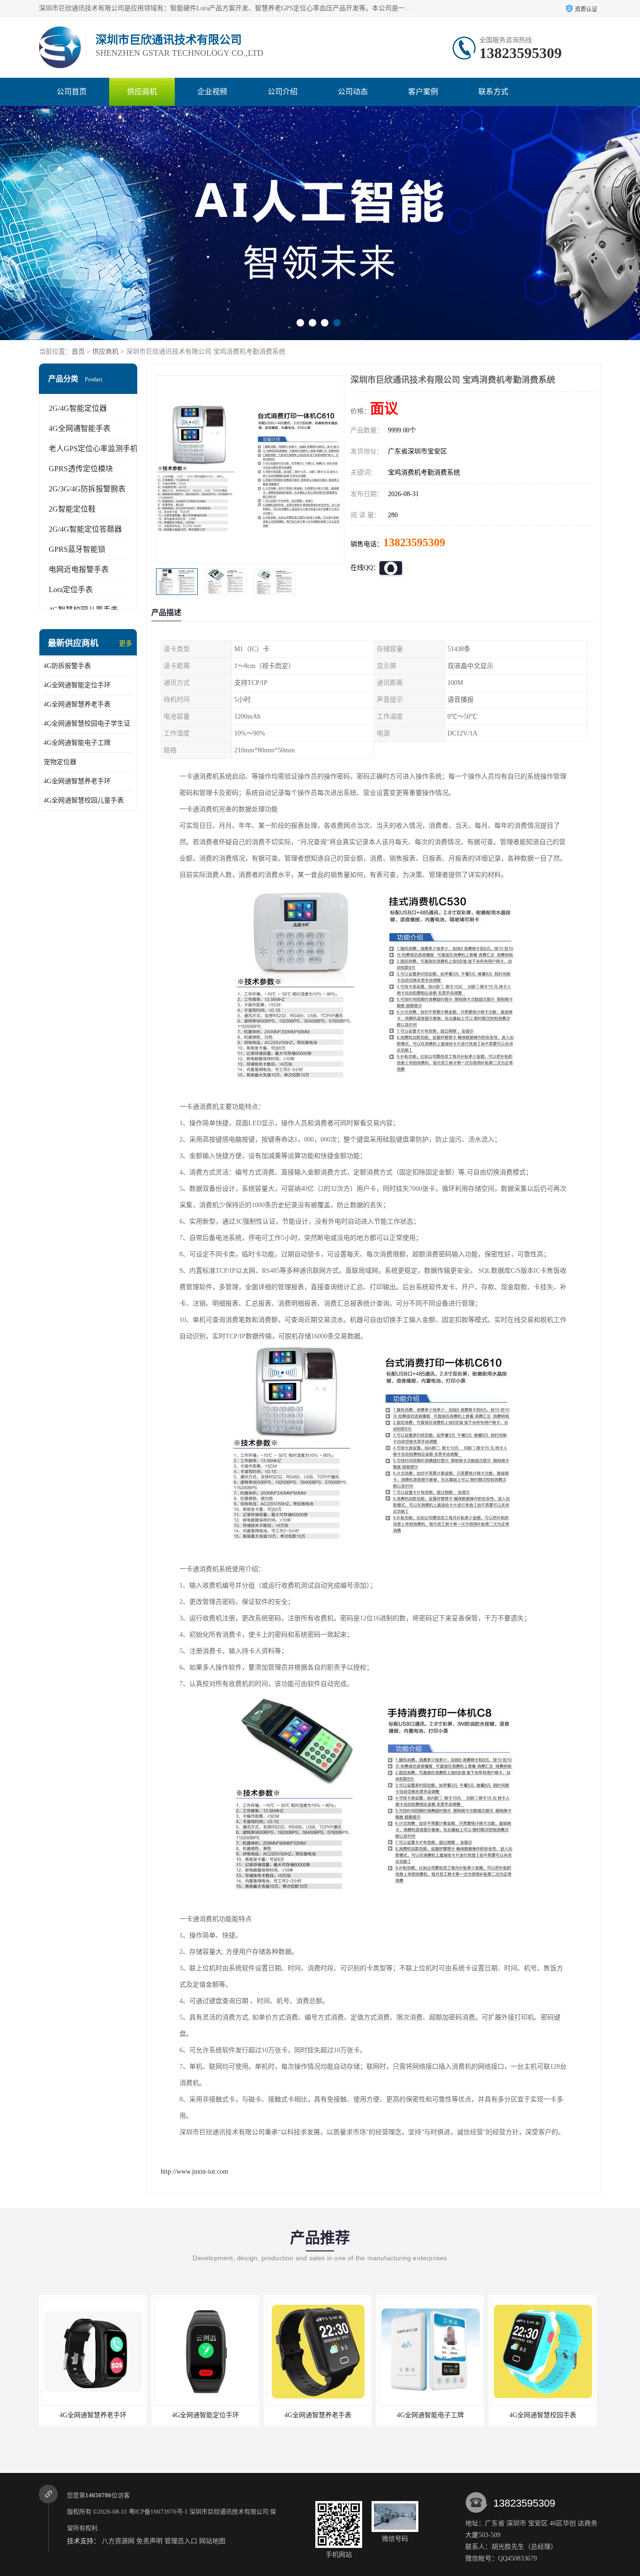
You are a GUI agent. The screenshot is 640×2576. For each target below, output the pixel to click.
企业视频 (212, 92)
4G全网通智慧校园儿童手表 (84, 800)
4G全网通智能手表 (80, 428)
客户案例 (423, 92)
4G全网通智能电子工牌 (77, 743)
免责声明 (149, 2541)
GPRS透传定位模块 (81, 469)
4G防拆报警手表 (67, 666)
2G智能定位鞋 (72, 509)
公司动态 (353, 92)
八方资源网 (118, 2541)
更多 (126, 643)
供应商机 (142, 92)
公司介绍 (283, 92)
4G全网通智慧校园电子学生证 (87, 724)
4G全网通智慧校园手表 (484, 2415)
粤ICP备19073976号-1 (158, 2512)
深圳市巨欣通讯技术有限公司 (229, 2512)
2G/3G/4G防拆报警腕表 (87, 489)
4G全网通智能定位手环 (77, 685)
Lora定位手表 (71, 590)
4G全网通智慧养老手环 (77, 781)
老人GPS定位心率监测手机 (93, 449)
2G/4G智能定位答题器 (85, 529)
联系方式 (493, 92)
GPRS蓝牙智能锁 (77, 549)
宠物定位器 (60, 762)
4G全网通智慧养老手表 (77, 704)
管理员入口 (181, 2541)
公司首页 (72, 92)
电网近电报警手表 (79, 569)
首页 (78, 352)
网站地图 (212, 2541)
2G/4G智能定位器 (78, 408)
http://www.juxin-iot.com (194, 2171)
